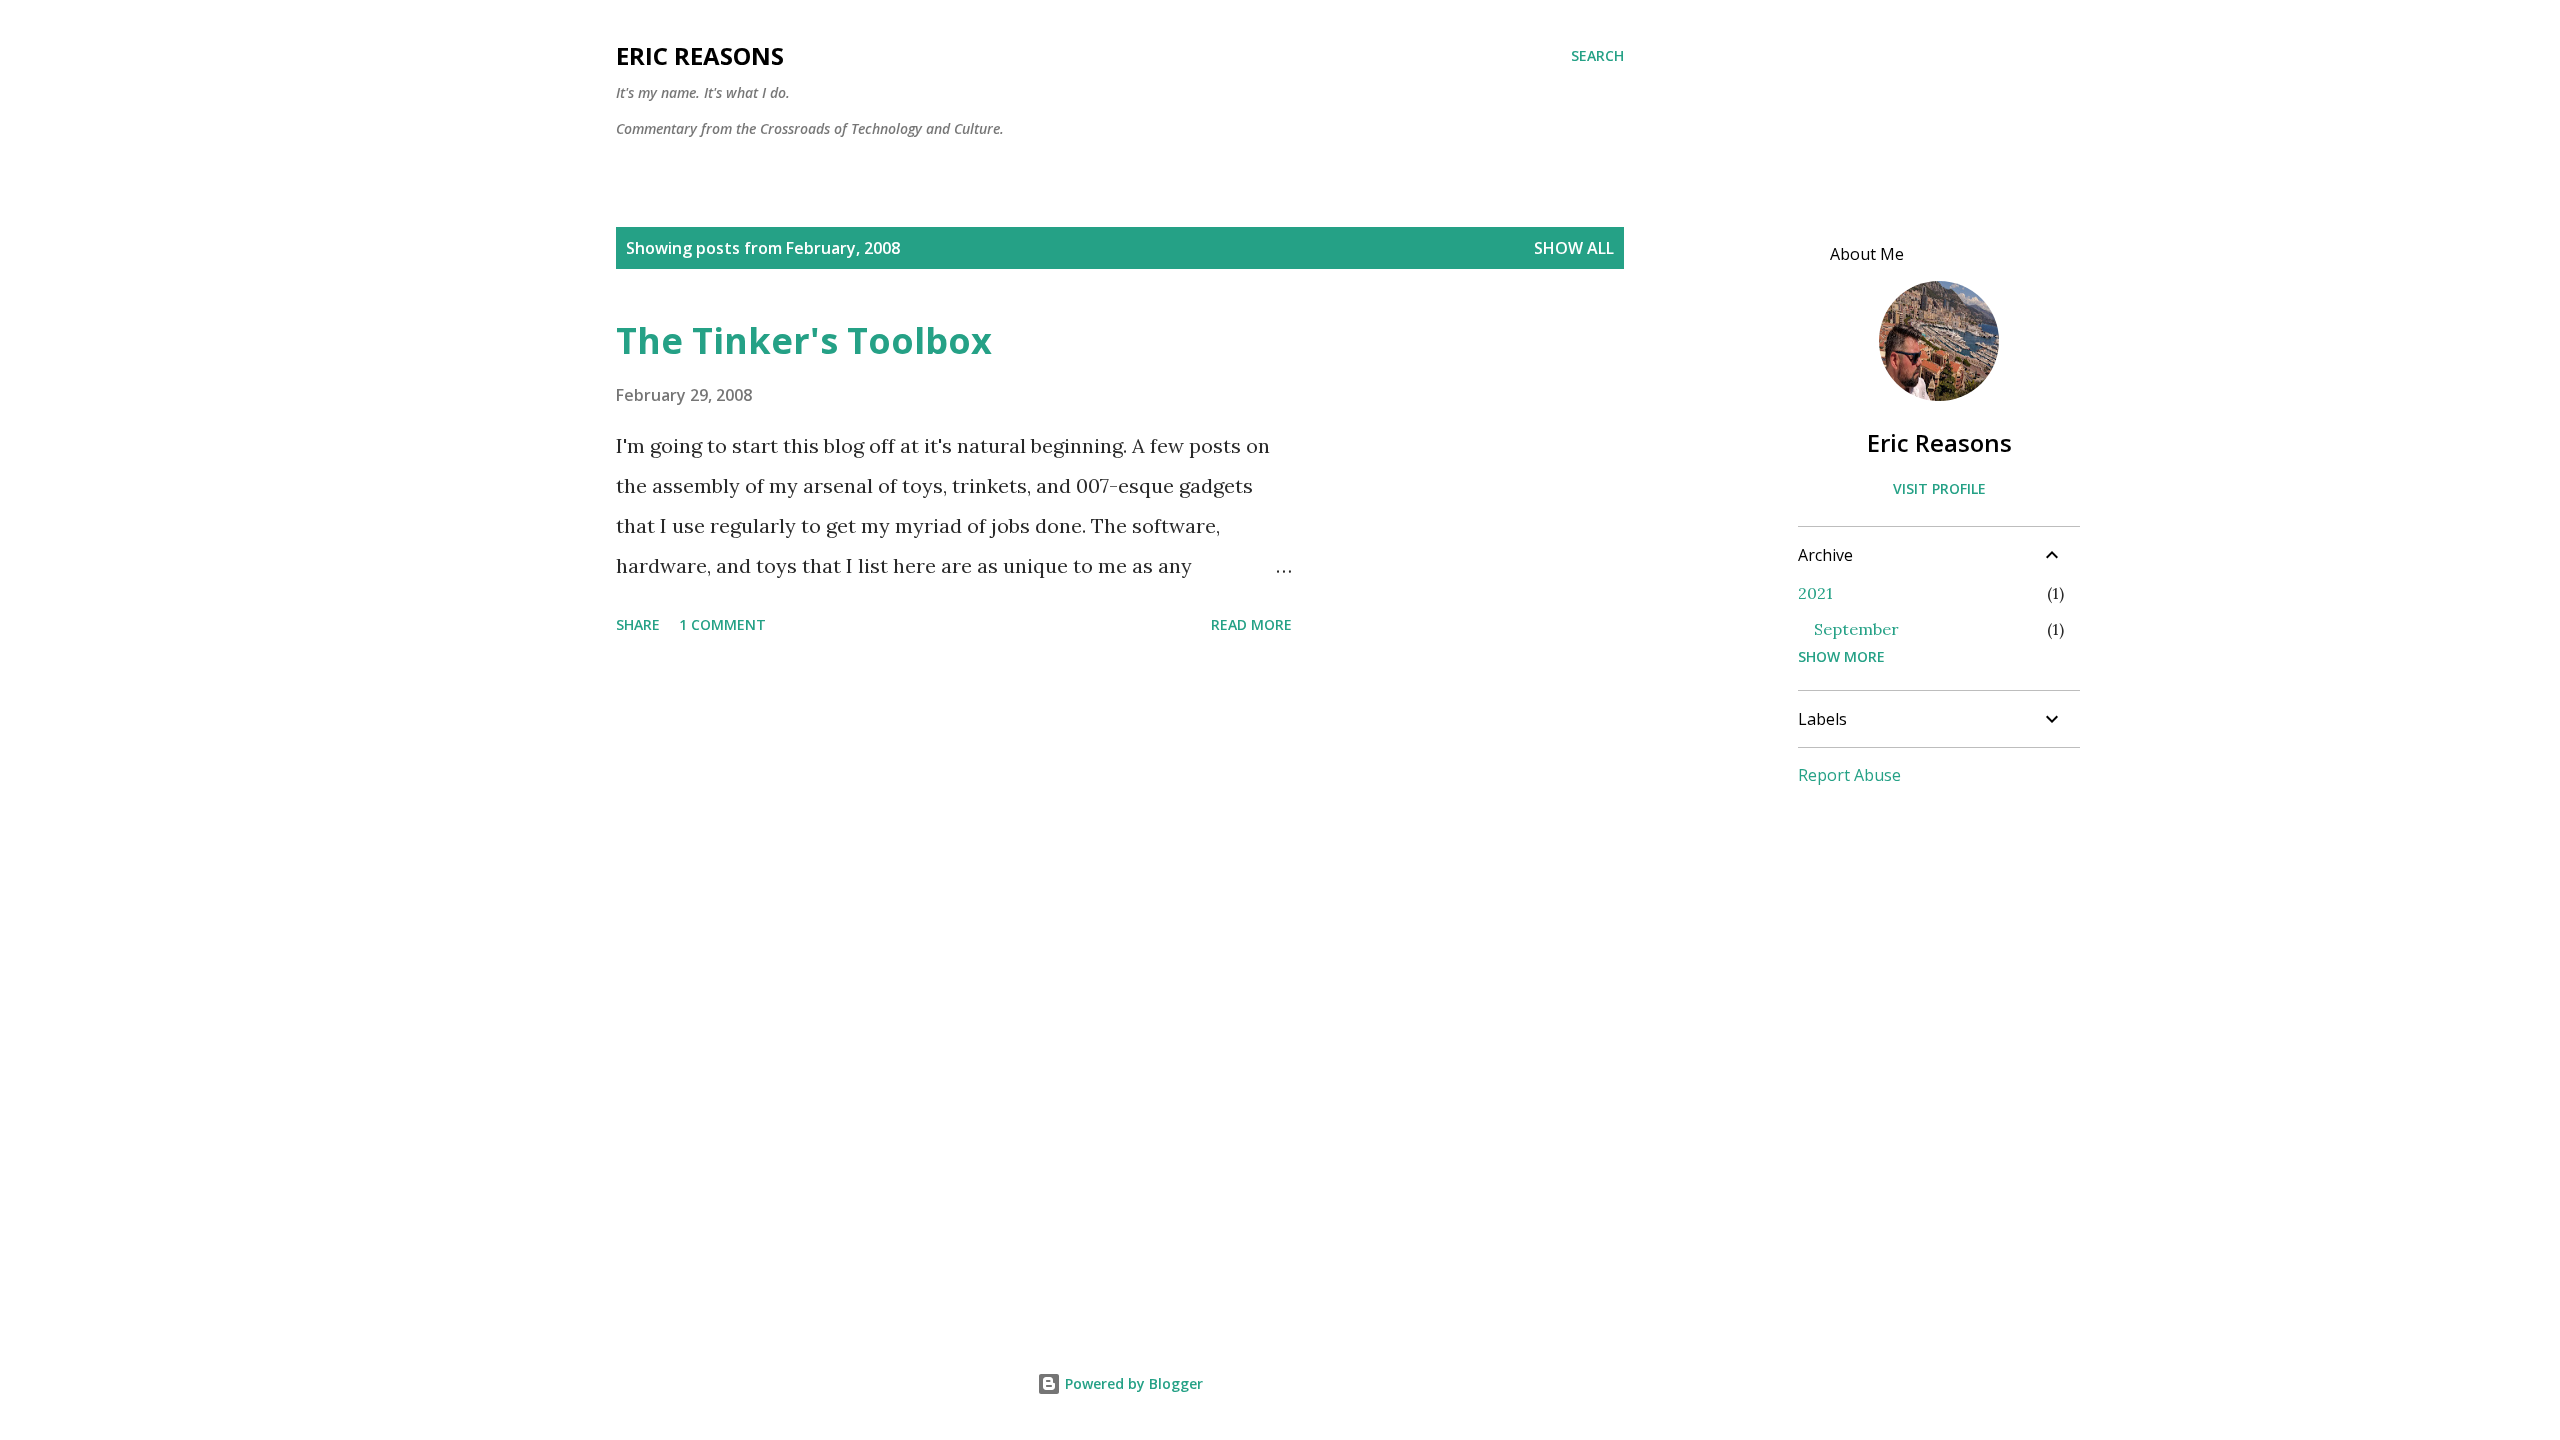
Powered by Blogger (1132, 1383)
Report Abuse (1849, 775)
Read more (1251, 624)
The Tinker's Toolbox (804, 340)
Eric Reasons (700, 55)
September (1856, 629)
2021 (1815, 593)
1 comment (722, 624)
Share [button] (638, 624)
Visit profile (1939, 488)
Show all (1574, 248)
